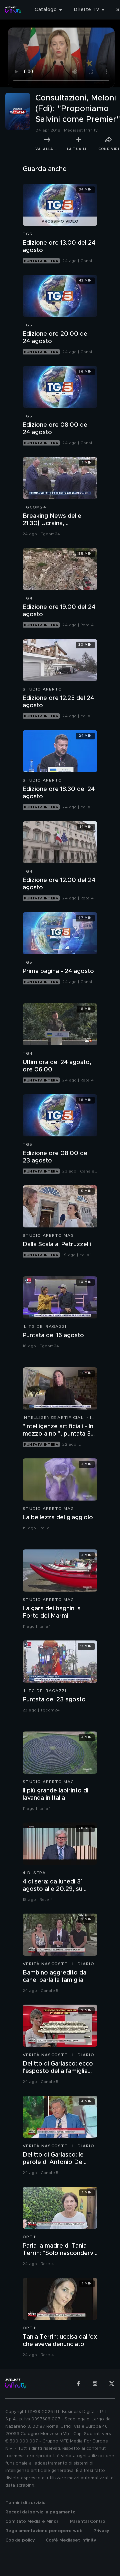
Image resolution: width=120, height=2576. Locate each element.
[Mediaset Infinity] (13, 10)
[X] (112, 2384)
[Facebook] (78, 2384)
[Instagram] (95, 2384)
